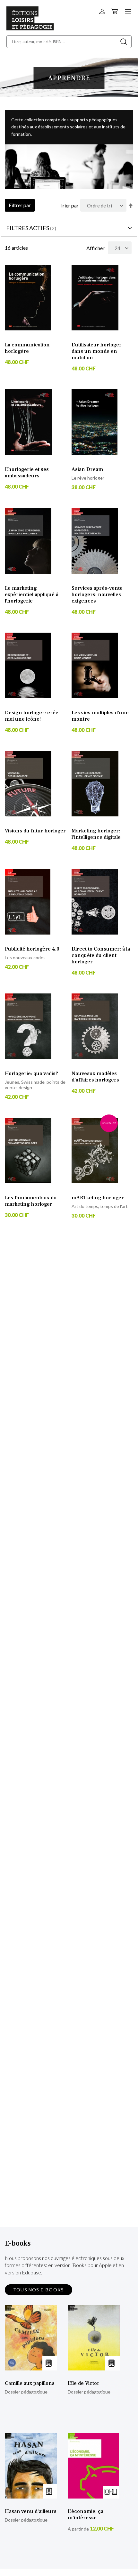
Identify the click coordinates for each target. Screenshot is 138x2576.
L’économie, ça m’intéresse (86, 2515)
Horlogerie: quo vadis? (31, 1073)
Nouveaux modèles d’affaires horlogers (95, 1077)
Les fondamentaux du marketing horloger (31, 1201)
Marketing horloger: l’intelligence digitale (96, 834)
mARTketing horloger (98, 1198)
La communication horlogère (27, 348)
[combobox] (69, 42)
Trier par (69, 205)
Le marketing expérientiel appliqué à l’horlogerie (32, 595)
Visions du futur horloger (35, 831)
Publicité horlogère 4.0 (32, 949)
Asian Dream (87, 469)
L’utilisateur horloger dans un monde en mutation (97, 351)
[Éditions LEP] (30, 28)
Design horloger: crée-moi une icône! (33, 716)
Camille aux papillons (30, 2383)
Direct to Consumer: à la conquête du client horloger (101, 955)
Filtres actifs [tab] (28, 228)
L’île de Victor (84, 2383)
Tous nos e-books (39, 2290)
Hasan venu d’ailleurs (31, 2511)
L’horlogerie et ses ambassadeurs (27, 473)
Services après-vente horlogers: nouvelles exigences (97, 595)
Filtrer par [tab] (20, 205)
